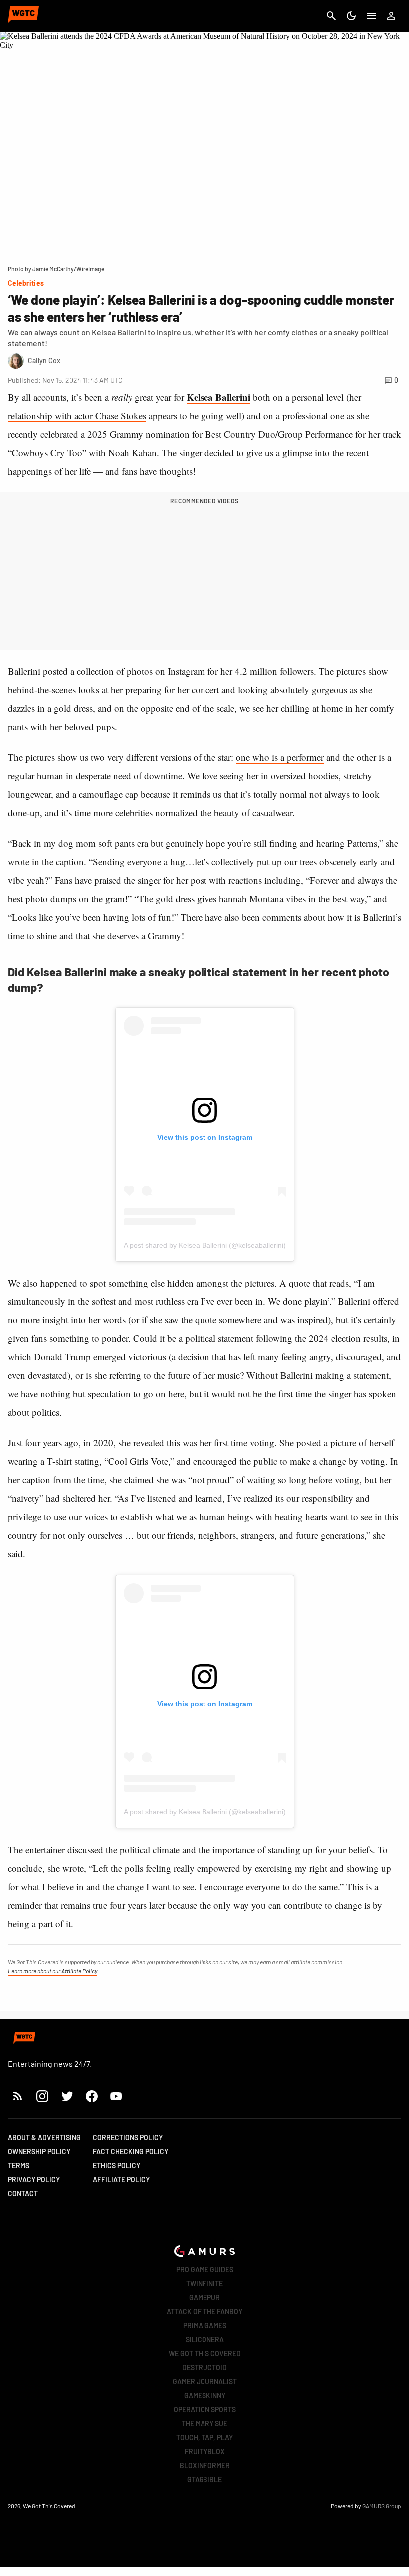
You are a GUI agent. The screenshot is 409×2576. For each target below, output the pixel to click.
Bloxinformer (205, 2465)
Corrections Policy (128, 2137)
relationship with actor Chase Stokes (77, 416)
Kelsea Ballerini (218, 397)
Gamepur (204, 2298)
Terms (19, 2165)
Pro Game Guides (205, 2270)
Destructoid (204, 2368)
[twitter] (67, 2096)
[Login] (391, 16)
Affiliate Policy (121, 2179)
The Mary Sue (204, 2423)
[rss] (18, 2096)
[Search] (331, 16)
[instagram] (42, 2096)
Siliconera (205, 2340)
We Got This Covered (205, 2354)
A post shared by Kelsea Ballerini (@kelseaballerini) (205, 1245)
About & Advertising (44, 2137)
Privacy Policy (34, 2179)
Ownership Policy (39, 2151)
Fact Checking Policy (130, 2151)
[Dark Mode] (351, 16)
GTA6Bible (204, 2479)
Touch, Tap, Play (204, 2437)
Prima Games (205, 2326)
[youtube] (116, 2096)
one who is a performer (280, 757)
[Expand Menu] (371, 16)
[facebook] (92, 2096)
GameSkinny (205, 2396)
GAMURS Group (382, 2506)
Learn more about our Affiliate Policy (53, 1971)
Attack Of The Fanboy (204, 2312)
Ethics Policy (116, 2165)
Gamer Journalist (205, 2382)
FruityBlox (205, 2451)
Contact (23, 2193)
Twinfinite (204, 2284)
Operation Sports (205, 2410)
